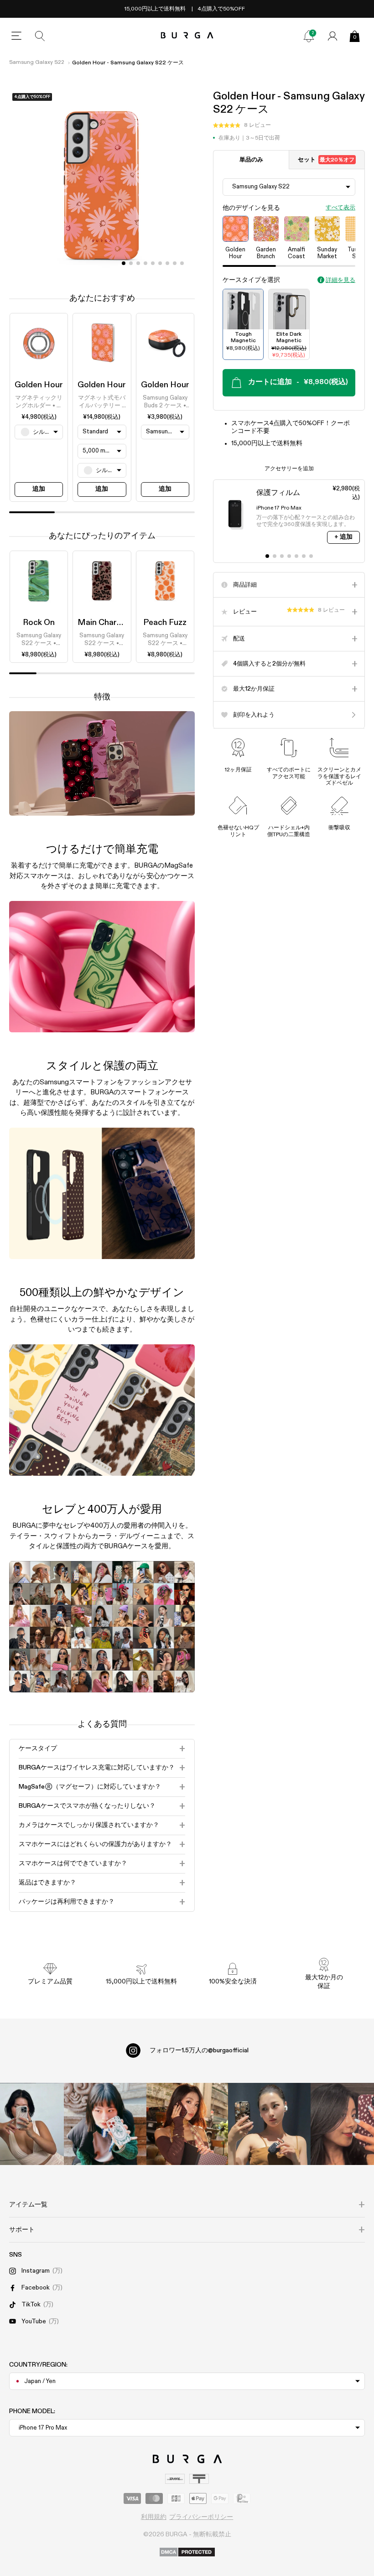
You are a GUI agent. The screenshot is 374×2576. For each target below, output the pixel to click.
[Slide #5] (160, 263)
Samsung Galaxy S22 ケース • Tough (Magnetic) (39, 640)
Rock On (39, 623)
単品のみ (251, 160)
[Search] (40, 36)
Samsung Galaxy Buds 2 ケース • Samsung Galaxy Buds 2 (165, 402)
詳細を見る (340, 280)
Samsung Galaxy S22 (37, 62)
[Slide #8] (182, 263)
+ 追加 (343, 537)
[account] (332, 36)
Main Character (107, 623)
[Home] (187, 36)
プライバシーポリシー (201, 2517)
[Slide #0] (124, 263)
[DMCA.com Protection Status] (187, 2553)
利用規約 (154, 2517)
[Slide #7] (175, 263)
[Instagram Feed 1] (187, 2124)
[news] (309, 36)
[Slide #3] (145, 263)
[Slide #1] (131, 263)
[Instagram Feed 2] (269, 2124)
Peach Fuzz (165, 623)
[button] (242, 125)
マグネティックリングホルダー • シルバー (39, 402)
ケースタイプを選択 (251, 280)
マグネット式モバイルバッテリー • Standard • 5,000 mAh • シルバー (102, 402)
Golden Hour (39, 385)
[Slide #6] (167, 263)
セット (326, 160)
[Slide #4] (153, 263)
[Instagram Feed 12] (105, 2124)
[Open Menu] (16, 36)
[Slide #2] (138, 263)
